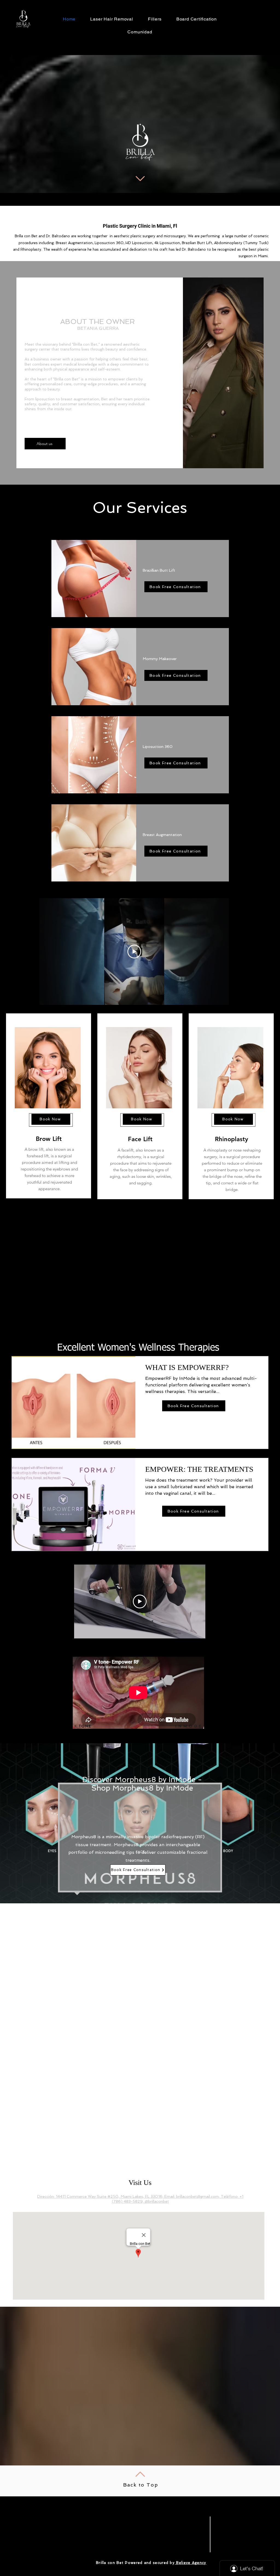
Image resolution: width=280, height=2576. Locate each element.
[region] (49, 1106)
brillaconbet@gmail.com (197, 2196)
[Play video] (134, 952)
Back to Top (141, 2485)
